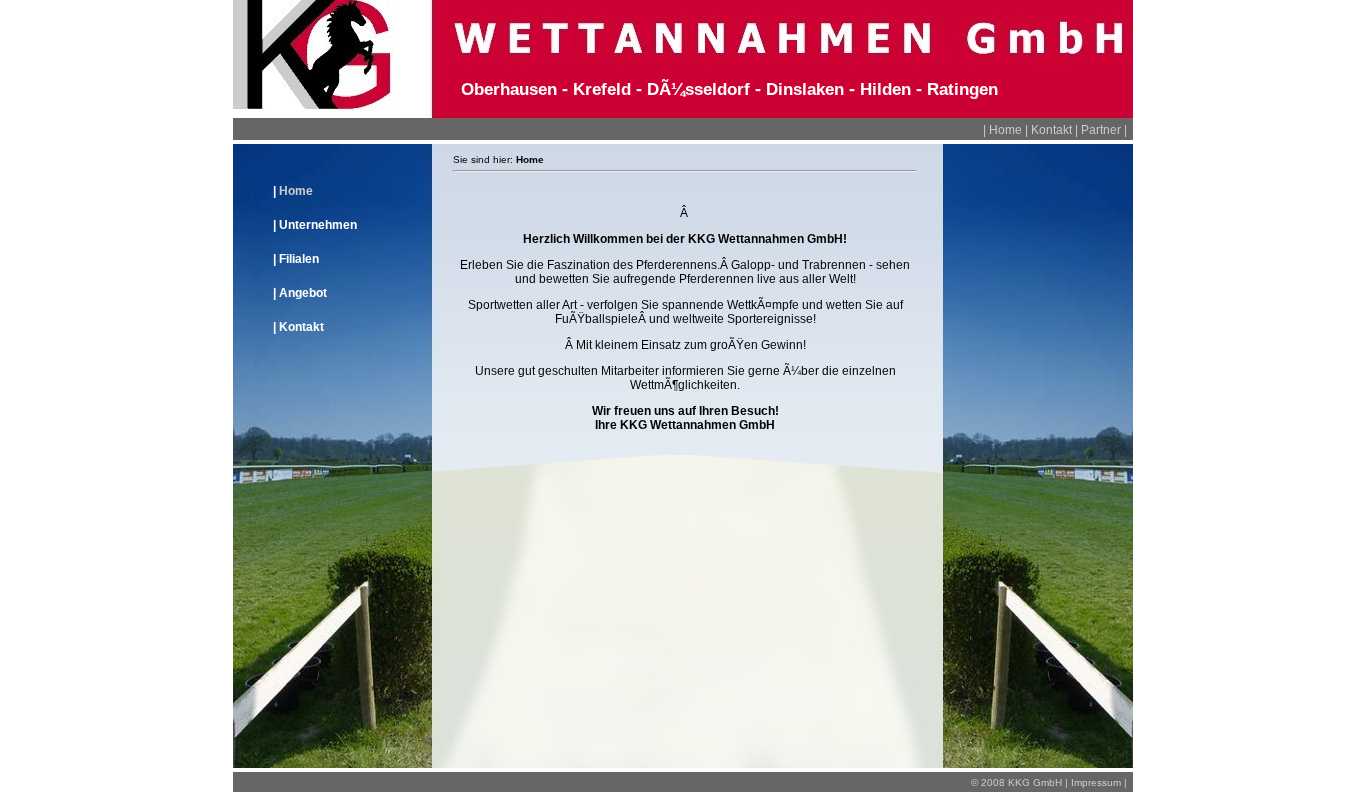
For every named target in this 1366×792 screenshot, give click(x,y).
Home (1005, 130)
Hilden (885, 89)
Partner (1101, 130)
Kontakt (1051, 130)
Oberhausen (509, 89)
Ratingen (962, 89)
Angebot (303, 293)
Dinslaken (805, 89)
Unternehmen (318, 225)
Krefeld (602, 89)
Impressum (1096, 782)
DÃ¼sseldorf (698, 89)
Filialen (299, 259)
